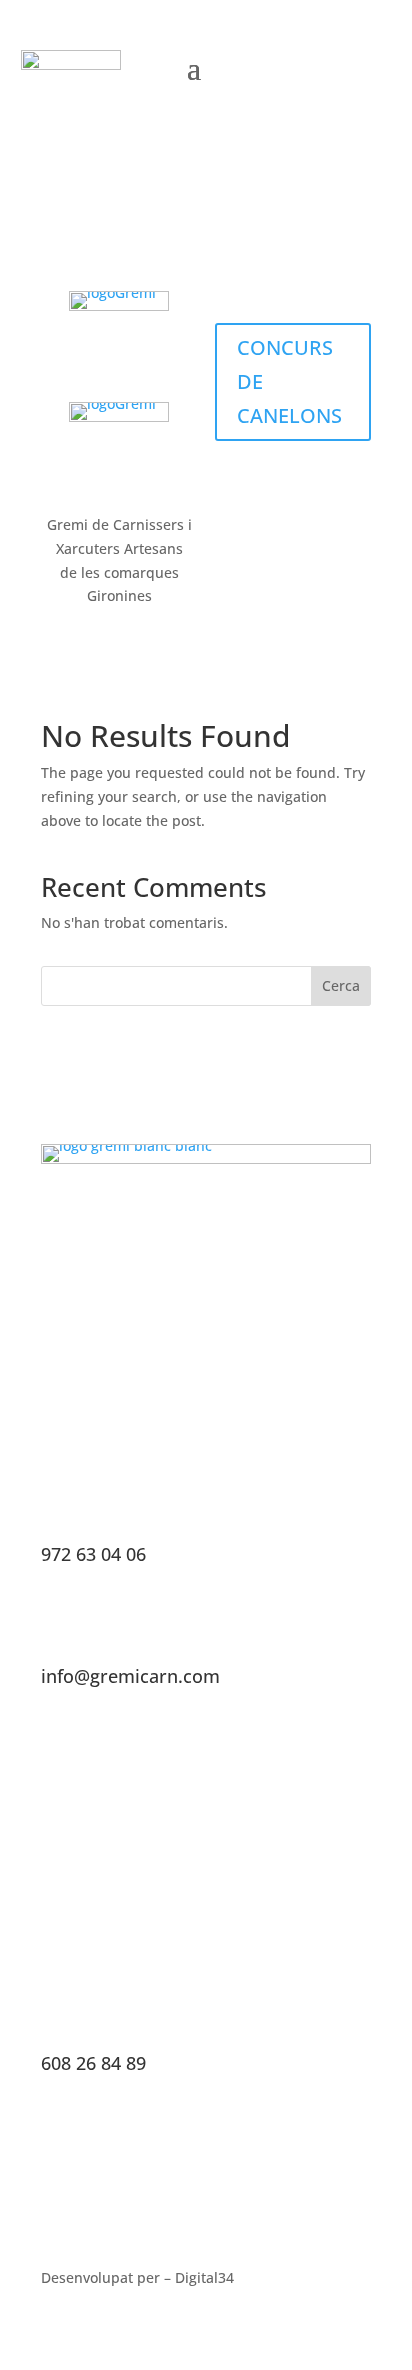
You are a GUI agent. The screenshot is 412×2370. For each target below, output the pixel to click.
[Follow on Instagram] (324, 66)
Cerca (341, 985)
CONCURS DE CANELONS (289, 381)
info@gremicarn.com (130, 1676)
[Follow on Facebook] (282, 66)
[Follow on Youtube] (366, 66)
